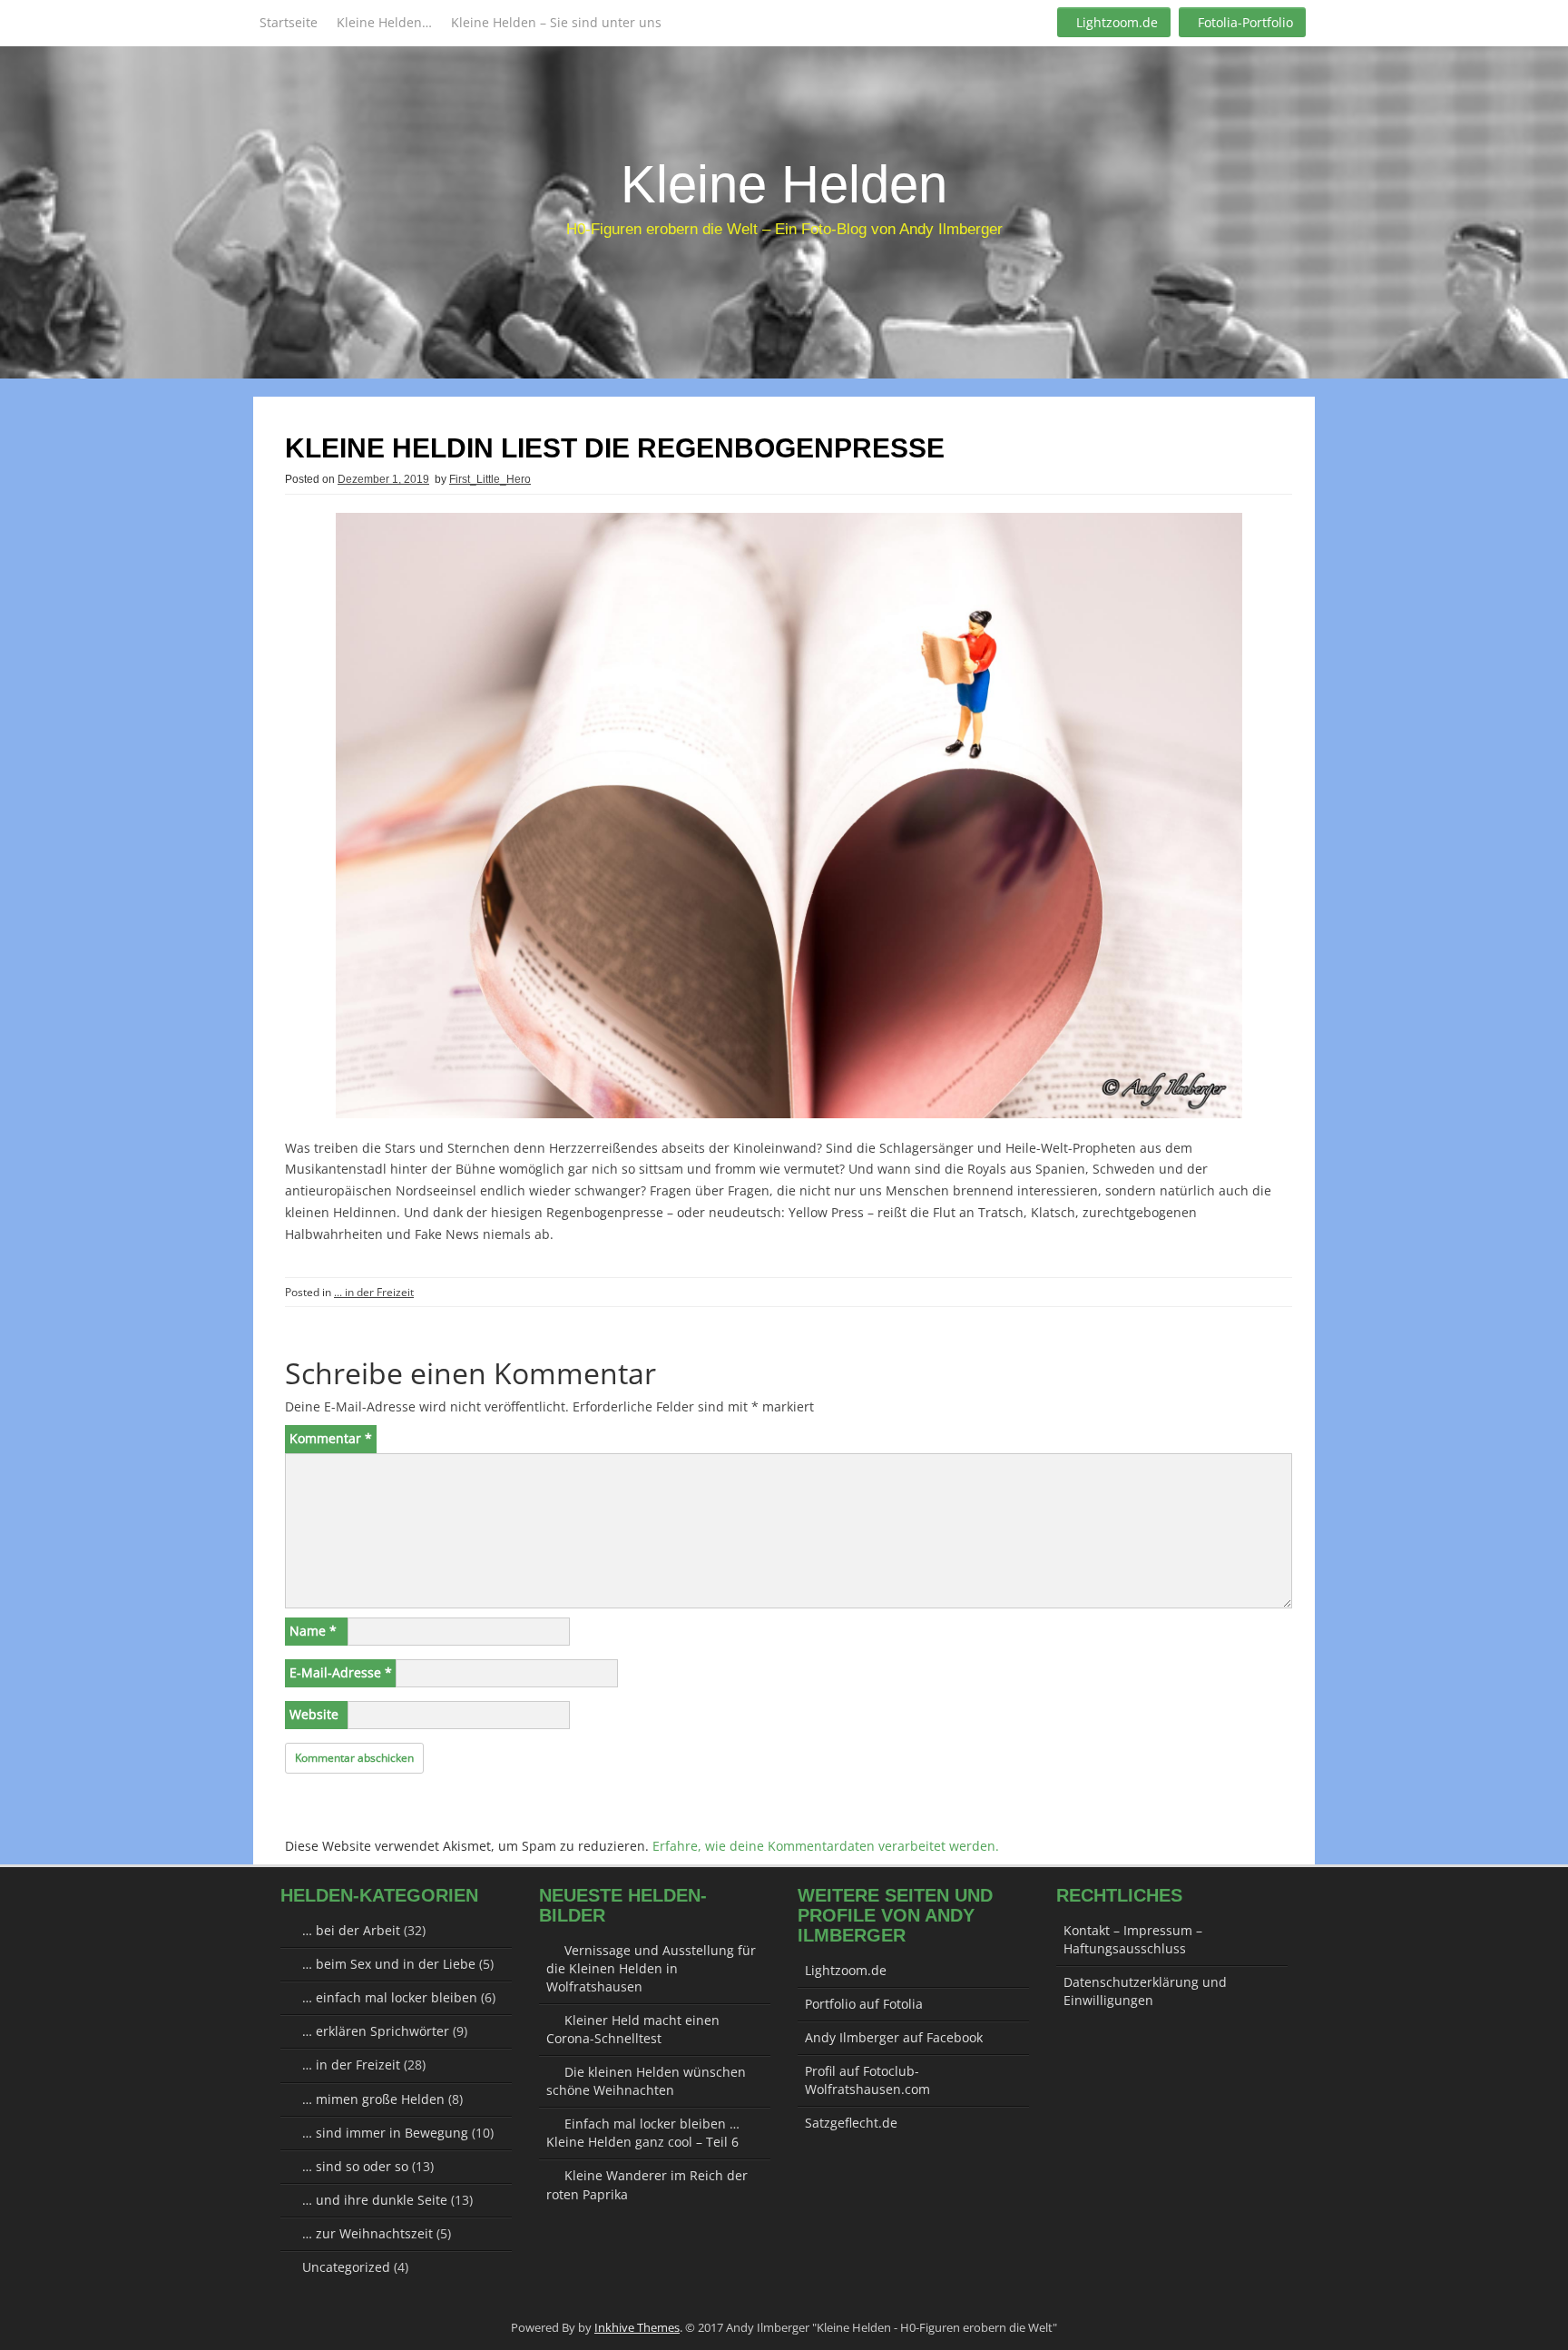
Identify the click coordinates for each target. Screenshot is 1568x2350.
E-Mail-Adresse (341, 1672)
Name (313, 1631)
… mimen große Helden (373, 2099)
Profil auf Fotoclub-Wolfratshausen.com (867, 2080)
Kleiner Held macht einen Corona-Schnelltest (633, 2029)
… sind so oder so (355, 2166)
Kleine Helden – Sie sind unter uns (556, 22)
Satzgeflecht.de (851, 2123)
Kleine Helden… (384, 22)
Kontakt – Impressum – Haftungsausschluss (1133, 1939)
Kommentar (331, 1438)
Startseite (289, 22)
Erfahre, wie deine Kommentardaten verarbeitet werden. (826, 1846)
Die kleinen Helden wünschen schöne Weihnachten (646, 2081)
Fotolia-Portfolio (1245, 22)
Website (314, 1714)
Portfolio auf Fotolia (864, 2004)
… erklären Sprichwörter (376, 2031)
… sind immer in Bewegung (385, 2133)
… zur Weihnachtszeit (367, 2233)
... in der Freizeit (374, 1292)
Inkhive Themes (637, 2327)
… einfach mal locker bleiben (390, 1997)
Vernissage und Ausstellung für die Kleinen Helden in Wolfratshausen (651, 1968)
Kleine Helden (784, 184)
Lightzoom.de (1117, 22)
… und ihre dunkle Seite (375, 2200)
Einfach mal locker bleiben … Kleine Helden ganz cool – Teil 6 (643, 2133)
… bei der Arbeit (351, 1930)
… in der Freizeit (351, 2065)
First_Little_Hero (490, 479)
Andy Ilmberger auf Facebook (894, 2037)
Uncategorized (346, 2267)
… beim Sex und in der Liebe (389, 1964)
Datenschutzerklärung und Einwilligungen (1145, 1991)
